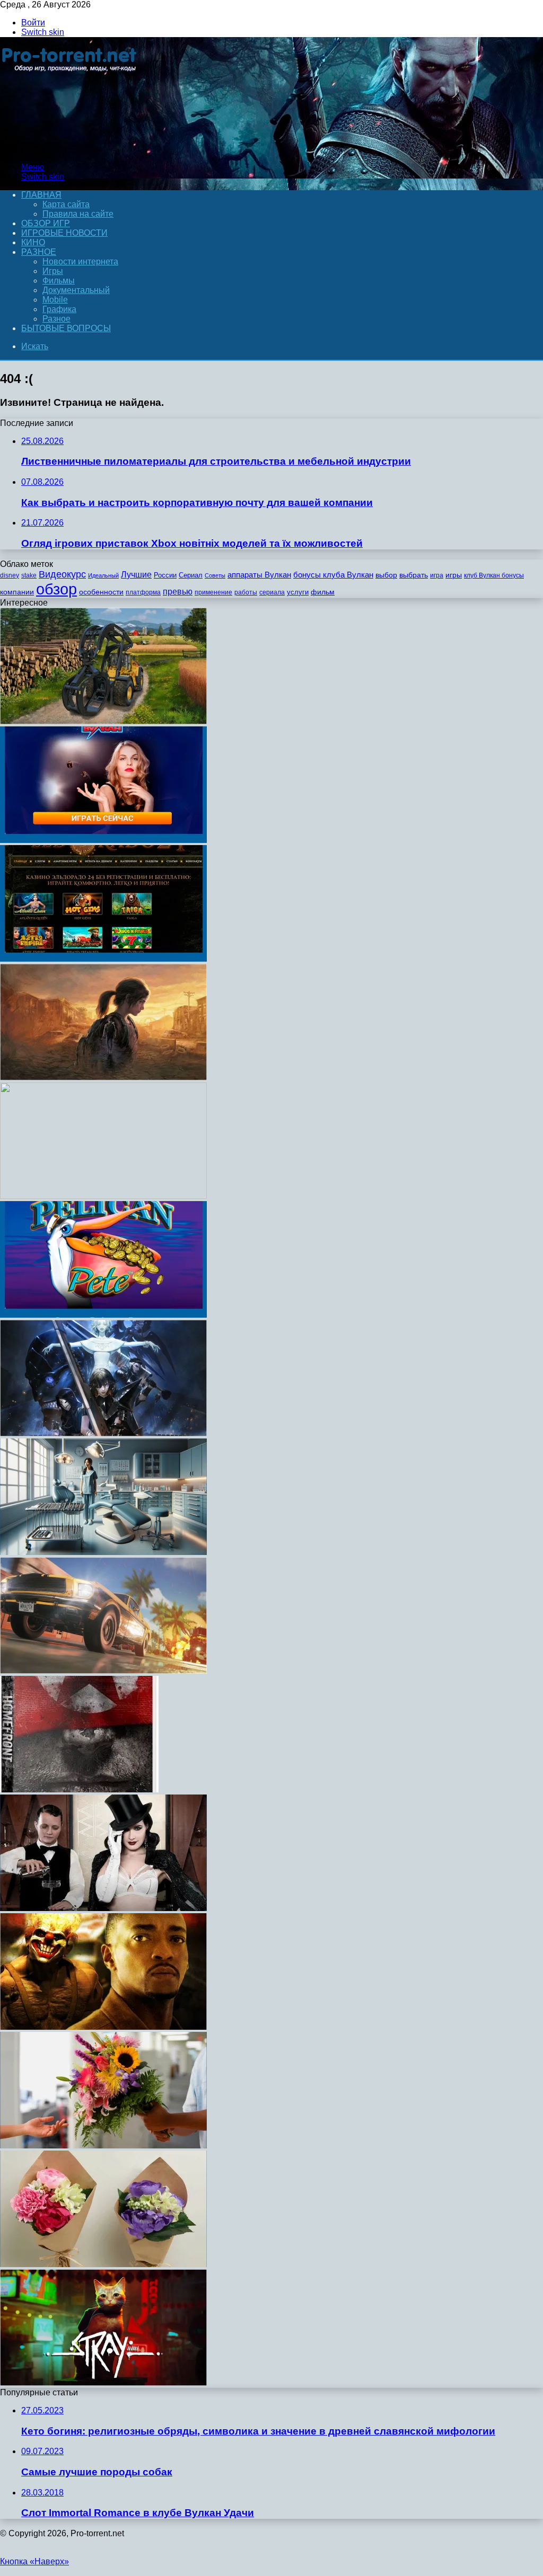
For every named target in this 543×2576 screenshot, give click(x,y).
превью (178, 591)
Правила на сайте (78, 214)
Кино (33, 242)
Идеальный (103, 575)
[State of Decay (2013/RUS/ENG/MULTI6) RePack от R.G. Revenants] (103, 1196)
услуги (298, 592)
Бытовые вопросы (66, 328)
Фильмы (59, 281)
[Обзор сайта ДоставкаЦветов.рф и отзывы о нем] (103, 2146)
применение (213, 592)
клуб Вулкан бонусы (494, 575)
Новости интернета (80, 261)
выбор (386, 575)
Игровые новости (64, 233)
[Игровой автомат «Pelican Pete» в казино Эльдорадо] (103, 1315)
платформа (143, 592)
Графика (59, 309)
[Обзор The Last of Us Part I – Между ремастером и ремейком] (103, 1077)
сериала (272, 592)
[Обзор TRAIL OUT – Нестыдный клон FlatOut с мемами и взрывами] (103, 1671)
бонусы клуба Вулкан (333, 575)
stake (29, 575)
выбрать (414, 575)
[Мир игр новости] (70, 149)
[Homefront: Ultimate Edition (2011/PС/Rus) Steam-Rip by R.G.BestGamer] (79, 1789)
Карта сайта (66, 204)
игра (437, 575)
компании (17, 592)
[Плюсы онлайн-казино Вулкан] (103, 840)
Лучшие (136, 575)
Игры (53, 271)
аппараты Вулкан (259, 575)
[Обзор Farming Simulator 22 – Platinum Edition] (103, 721)
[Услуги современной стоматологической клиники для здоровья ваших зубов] (103, 1552)
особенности (101, 592)
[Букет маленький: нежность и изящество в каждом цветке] (103, 2264)
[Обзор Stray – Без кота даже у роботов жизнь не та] (103, 2383)
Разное (39, 252)
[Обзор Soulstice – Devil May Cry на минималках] (103, 1433)
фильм (323, 592)
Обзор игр (46, 223)
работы (246, 592)
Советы (215, 575)
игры (454, 575)
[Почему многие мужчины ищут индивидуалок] (103, 1908)
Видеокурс (62, 574)
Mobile (55, 300)
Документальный (76, 290)
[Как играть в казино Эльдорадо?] (103, 959)
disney (10, 575)
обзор (56, 589)
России (165, 575)
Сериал (191, 575)
